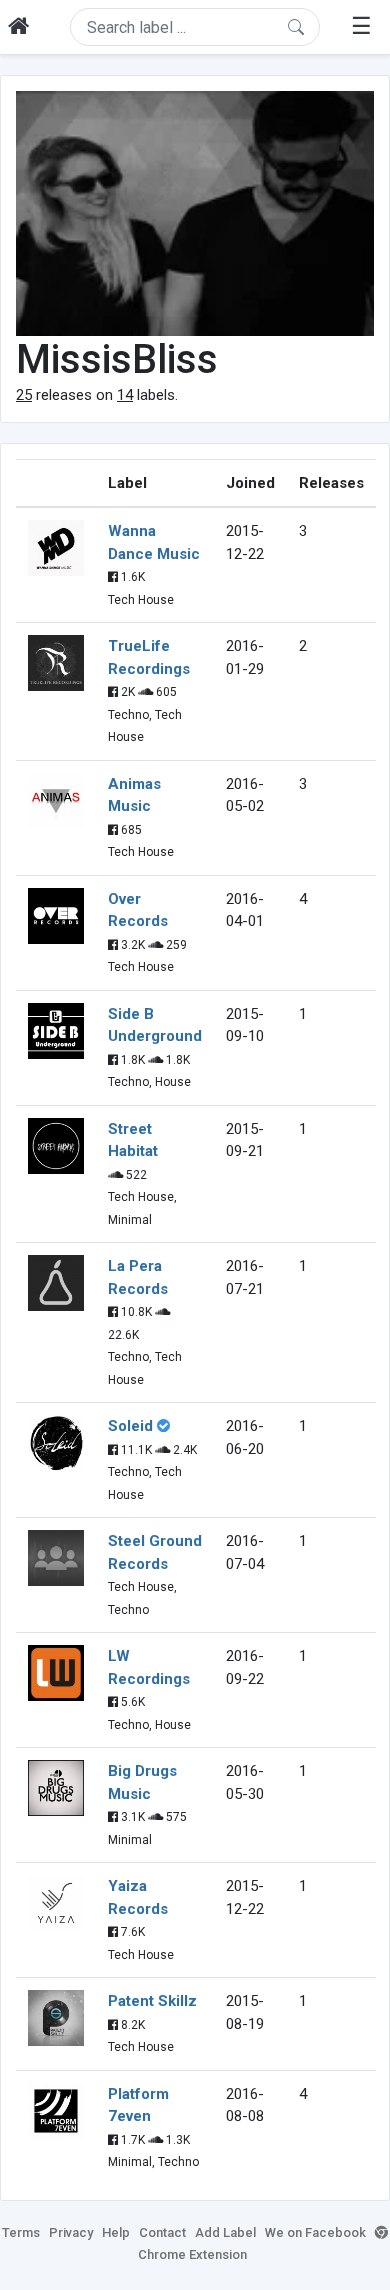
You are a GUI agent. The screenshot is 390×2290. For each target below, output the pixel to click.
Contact (162, 2232)
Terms (21, 2232)
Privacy (71, 2232)
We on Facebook (315, 2232)
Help (116, 2232)
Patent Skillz (152, 2001)
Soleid (130, 1426)
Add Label (225, 2232)
